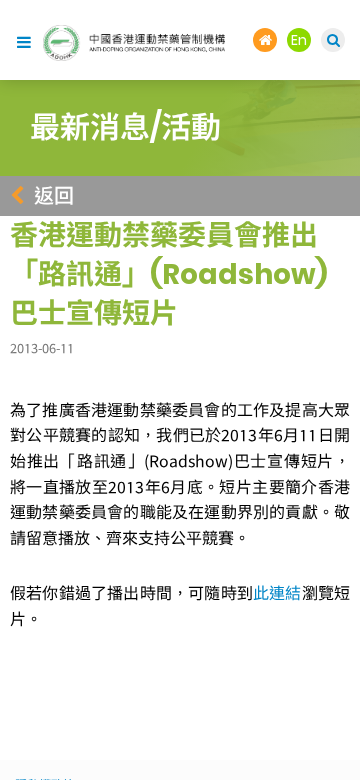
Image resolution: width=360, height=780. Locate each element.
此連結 (277, 592)
